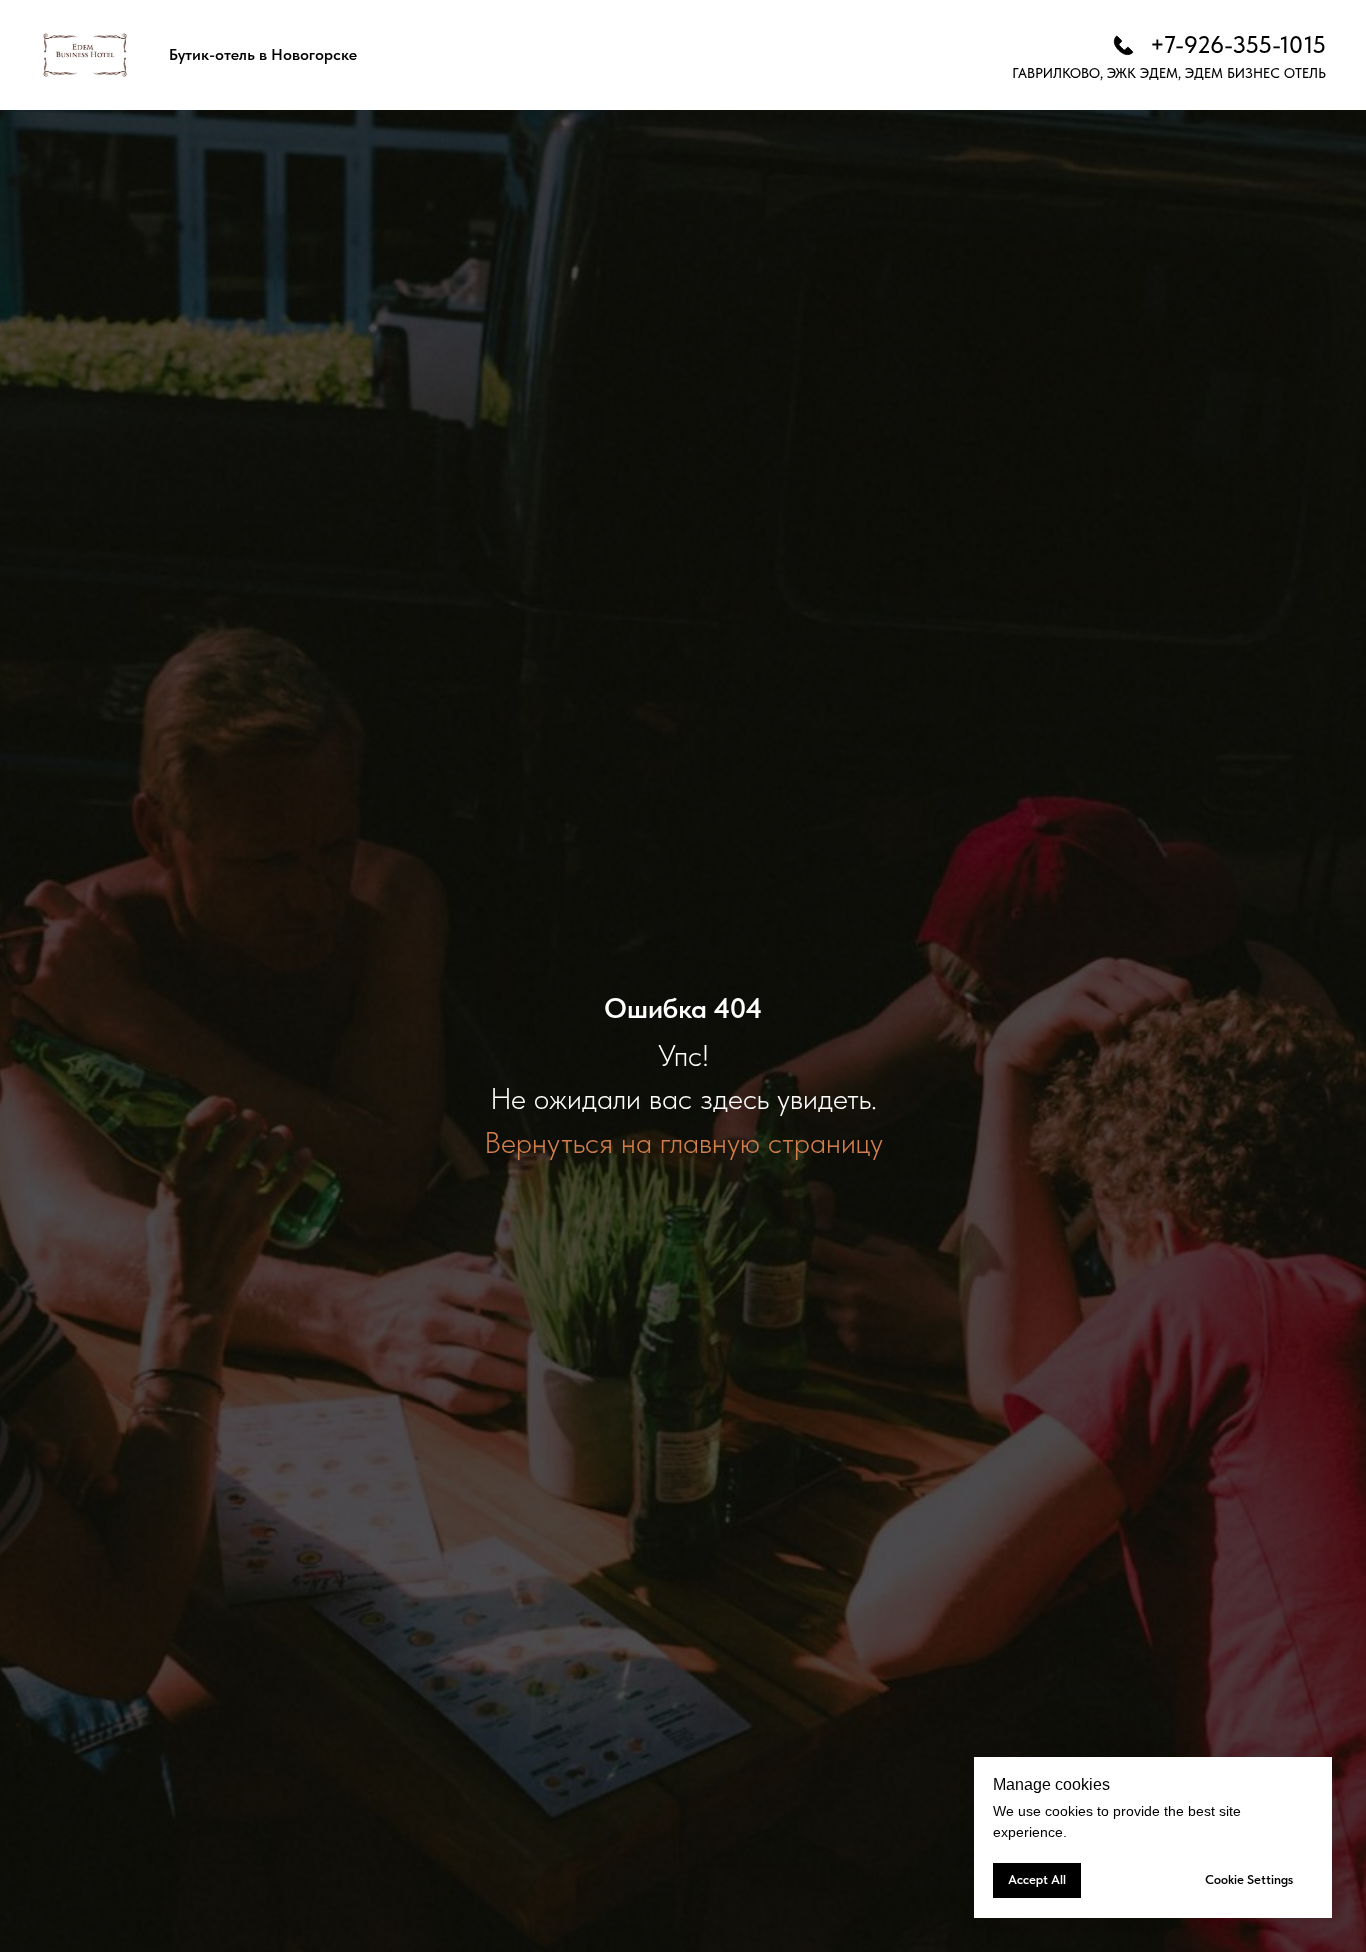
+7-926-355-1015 (1238, 44)
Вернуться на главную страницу (683, 1142)
